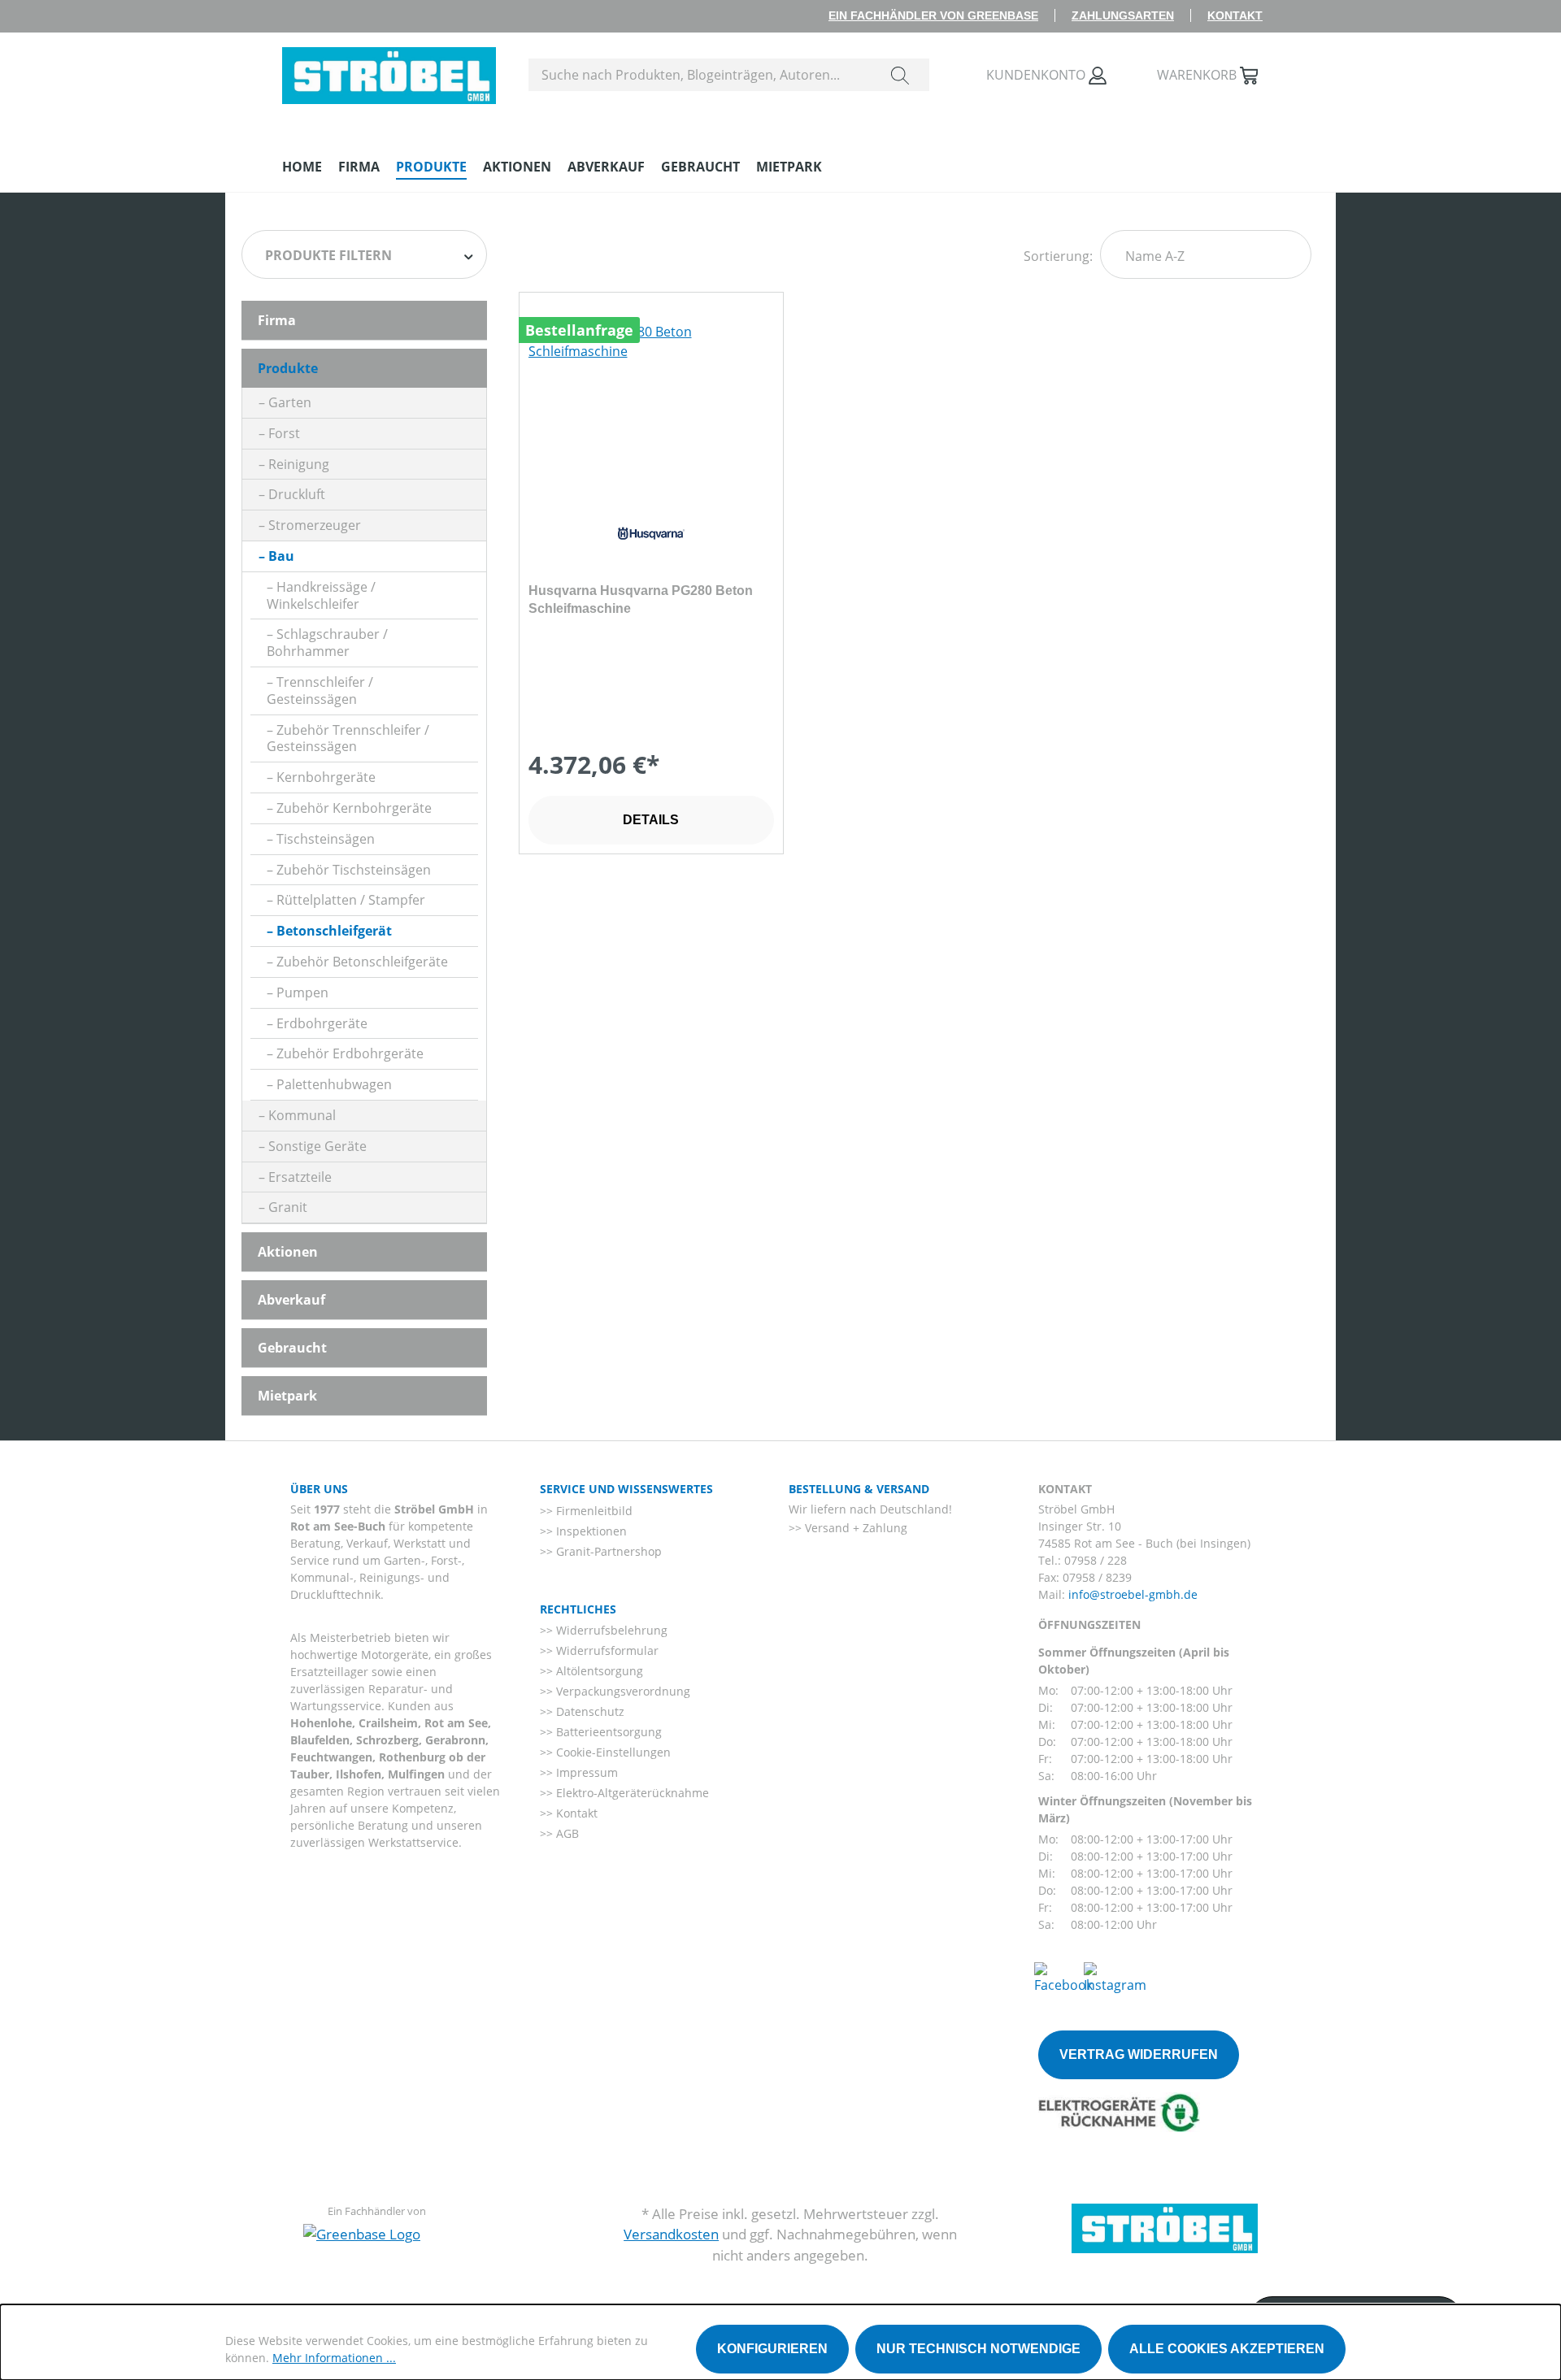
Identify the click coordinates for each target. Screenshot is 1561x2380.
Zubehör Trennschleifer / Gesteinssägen (348, 738)
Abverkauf (291, 1300)
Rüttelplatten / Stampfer (351, 900)
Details (651, 820)
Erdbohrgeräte (322, 1023)
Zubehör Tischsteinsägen (354, 870)
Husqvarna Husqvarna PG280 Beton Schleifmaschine (641, 599)
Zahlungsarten (1123, 15)
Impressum (585, 1772)
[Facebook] (1063, 1977)
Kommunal (302, 1115)
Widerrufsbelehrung (610, 1630)
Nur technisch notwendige (978, 2349)
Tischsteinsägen (326, 839)
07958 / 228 (1096, 1560)
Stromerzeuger (315, 525)
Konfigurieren (772, 2349)
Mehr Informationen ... (334, 2358)
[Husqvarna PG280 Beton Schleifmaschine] (651, 403)
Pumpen (302, 992)
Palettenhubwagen (334, 1084)
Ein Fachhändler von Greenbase (933, 15)
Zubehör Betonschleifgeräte (362, 962)
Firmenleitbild (593, 1511)
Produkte (288, 368)
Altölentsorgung (598, 1671)
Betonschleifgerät (334, 931)
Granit (288, 1207)
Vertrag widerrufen (1139, 2054)
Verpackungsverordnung (622, 1691)
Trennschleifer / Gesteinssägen (320, 691)
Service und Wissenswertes (626, 1489)
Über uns (319, 1489)
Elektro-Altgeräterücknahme (631, 1793)
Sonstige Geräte (317, 1146)
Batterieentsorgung (607, 1732)
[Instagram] (1115, 1977)
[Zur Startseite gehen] (389, 72)
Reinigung (299, 464)
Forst (284, 433)
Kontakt (1235, 15)
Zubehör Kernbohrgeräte (354, 808)
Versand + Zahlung (854, 1528)
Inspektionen (590, 1531)
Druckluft (297, 494)
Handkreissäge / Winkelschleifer (321, 595)
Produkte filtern (328, 255)
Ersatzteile (300, 1177)
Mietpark (287, 1396)
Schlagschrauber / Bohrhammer (327, 643)
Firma (277, 320)
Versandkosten (671, 2234)
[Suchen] (900, 75)
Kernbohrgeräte (326, 777)
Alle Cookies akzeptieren (1227, 2349)
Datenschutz (589, 1711)
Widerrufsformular (606, 1650)
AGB (566, 1833)
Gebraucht (292, 1348)
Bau (281, 556)
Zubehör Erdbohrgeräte (350, 1053)
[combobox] (700, 75)
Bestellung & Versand (859, 1489)
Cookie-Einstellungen (612, 1752)
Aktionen (288, 1252)
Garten (290, 402)
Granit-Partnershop (607, 1551)
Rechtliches (578, 1609)
